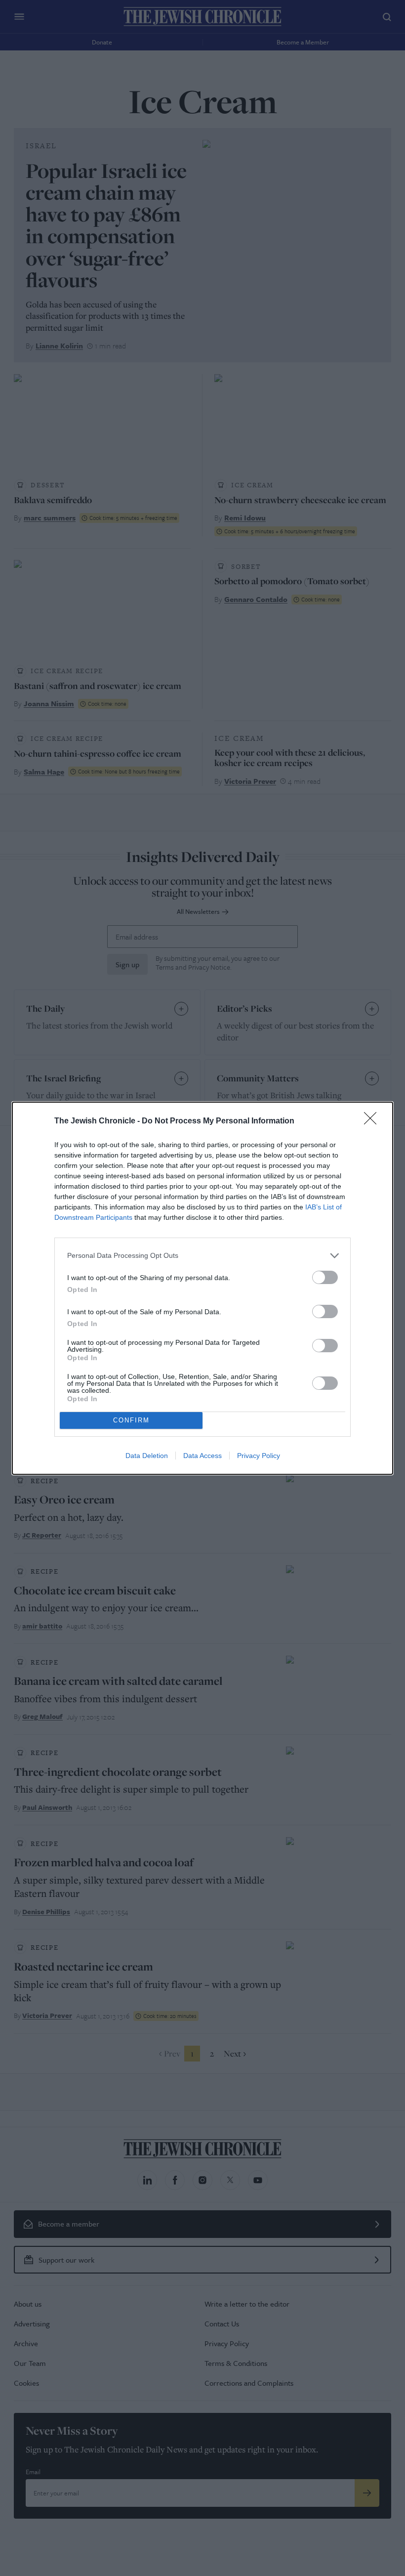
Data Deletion (147, 1456)
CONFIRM (131, 1420)
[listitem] (202, 1256)
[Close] (373, 1121)
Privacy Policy (259, 1456)
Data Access (202, 1456)
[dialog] (202, 1288)
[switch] (325, 1277)
